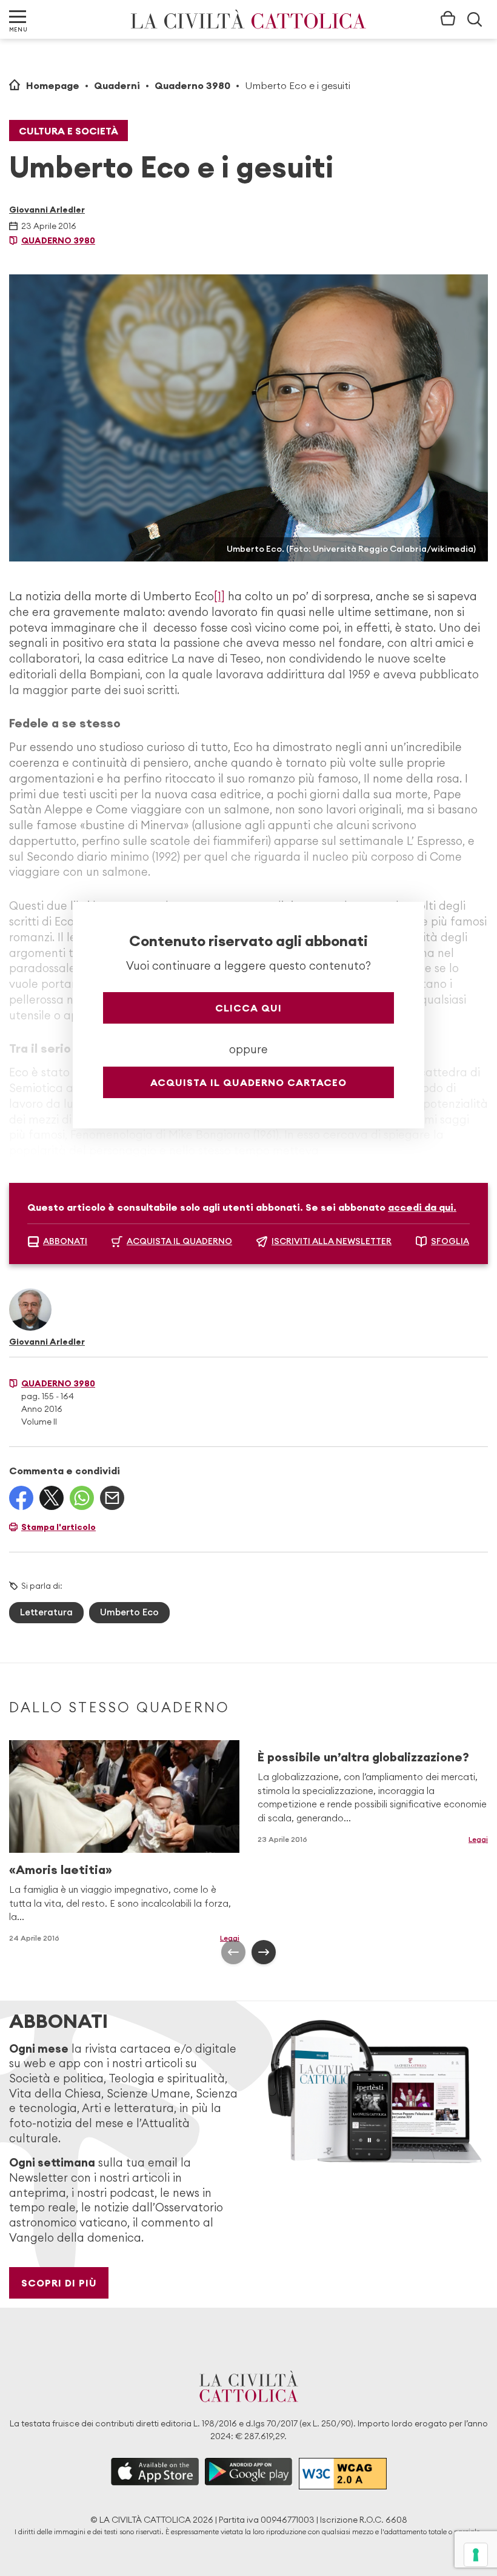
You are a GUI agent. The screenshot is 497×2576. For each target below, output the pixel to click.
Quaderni (117, 85)
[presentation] (233, 1952)
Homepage (53, 85)
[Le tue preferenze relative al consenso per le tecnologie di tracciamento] (476, 2555)
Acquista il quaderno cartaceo (248, 1082)
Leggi (230, 1938)
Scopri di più (59, 2283)
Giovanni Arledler (47, 210)
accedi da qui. (422, 1207)
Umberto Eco (129, 1612)
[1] (219, 596)
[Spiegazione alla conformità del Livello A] (343, 2473)
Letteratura (46, 1612)
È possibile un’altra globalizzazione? (363, 1757)
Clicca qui (248, 1008)
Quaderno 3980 (192, 85)
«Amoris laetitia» (61, 1869)
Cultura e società (68, 131)
